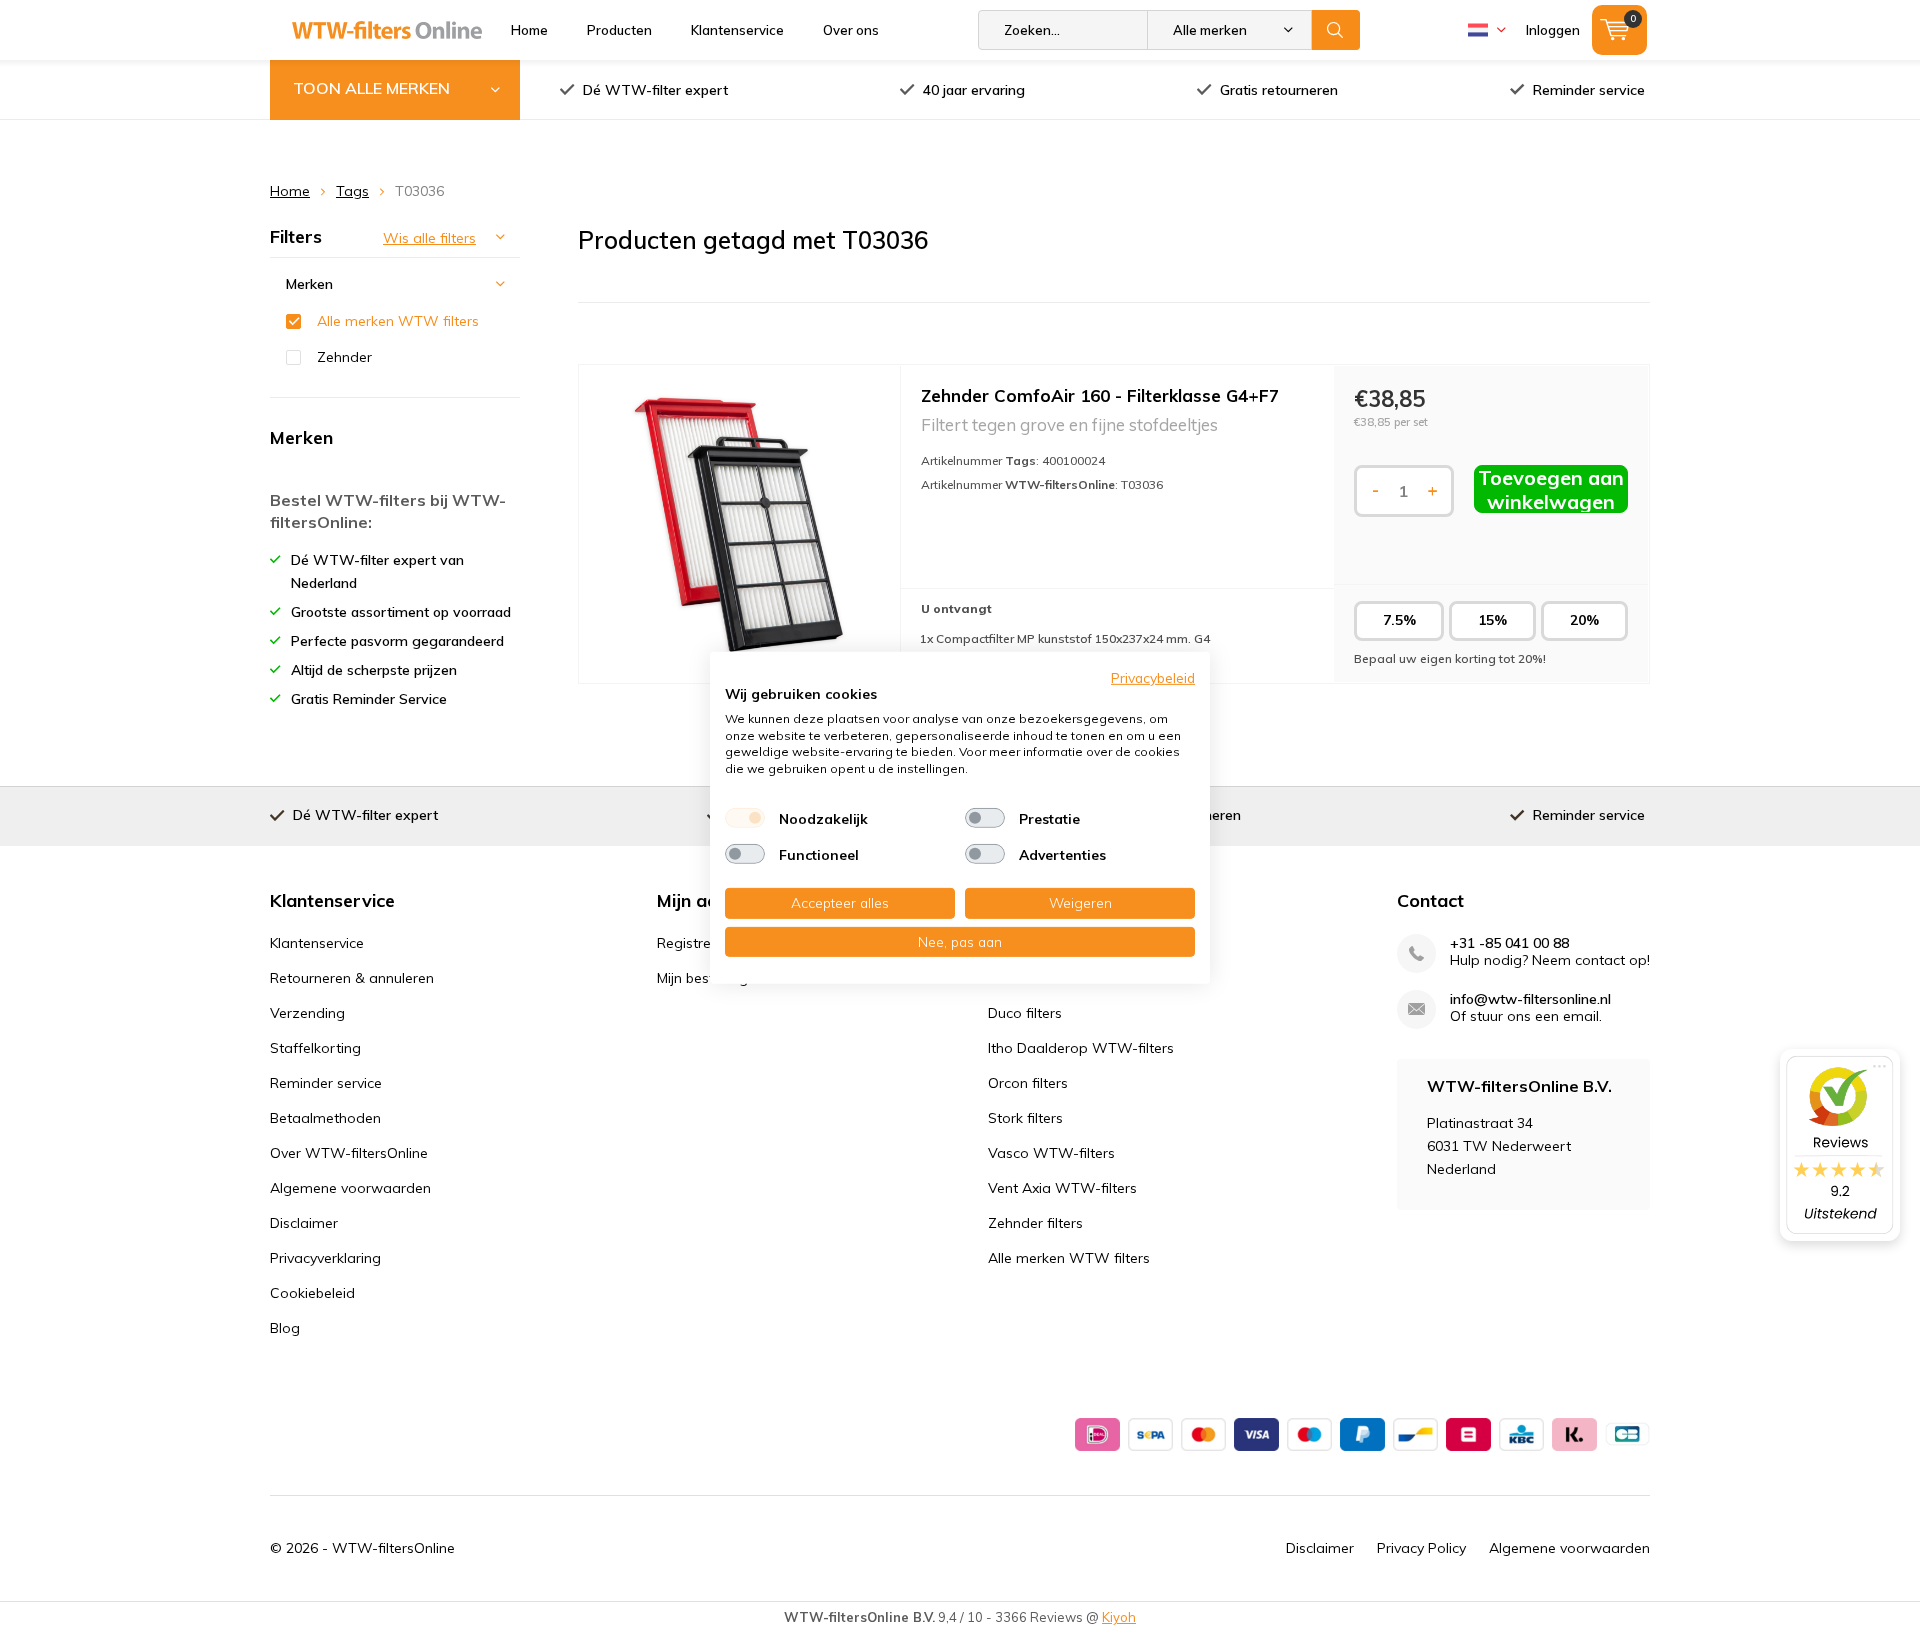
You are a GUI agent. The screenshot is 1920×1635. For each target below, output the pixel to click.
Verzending (307, 1013)
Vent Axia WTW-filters (1062, 1188)
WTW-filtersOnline (393, 1548)
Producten (619, 30)
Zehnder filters (1035, 1223)
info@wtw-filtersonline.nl (1530, 999)
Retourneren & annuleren (352, 978)
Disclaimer (304, 1223)
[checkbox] (745, 818)
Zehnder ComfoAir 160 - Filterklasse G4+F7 (1100, 395)
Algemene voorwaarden (350, 1188)
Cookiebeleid (312, 1293)
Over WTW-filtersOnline (349, 1153)
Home (529, 30)
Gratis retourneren (1279, 90)
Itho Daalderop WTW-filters (1081, 1048)
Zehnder (344, 357)
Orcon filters (1028, 1083)
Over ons (851, 30)
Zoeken (1336, 30)
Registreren (694, 943)
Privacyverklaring (325, 1258)
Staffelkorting (315, 1048)
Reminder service (1589, 90)
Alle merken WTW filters (398, 321)
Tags (352, 191)
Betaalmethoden (325, 1118)
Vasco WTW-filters (1051, 1153)
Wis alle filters (429, 238)
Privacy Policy (1421, 1548)
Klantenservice (737, 30)
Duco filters (1025, 1013)
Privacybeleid (1153, 676)
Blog (285, 1328)
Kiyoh (1119, 1617)
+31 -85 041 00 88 (1509, 943)
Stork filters (1025, 1118)
